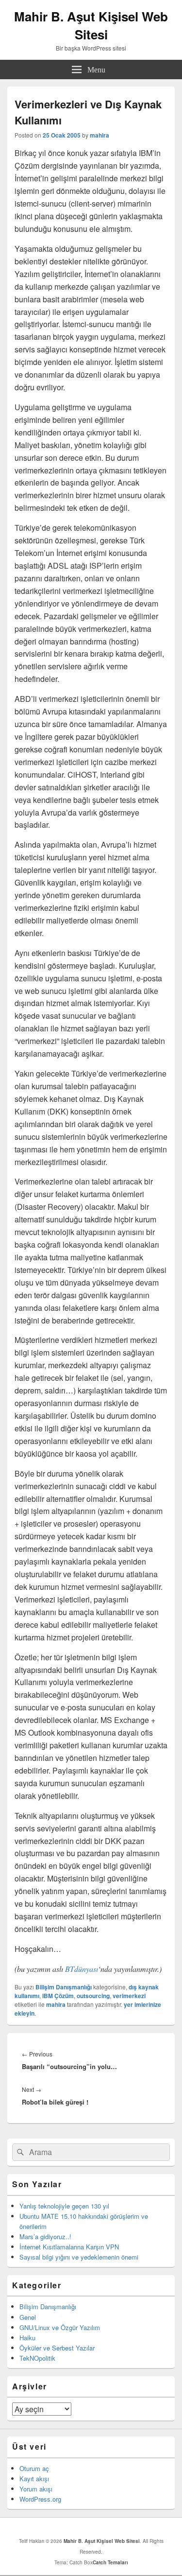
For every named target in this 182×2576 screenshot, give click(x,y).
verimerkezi (129, 1996)
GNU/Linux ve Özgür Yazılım (60, 2327)
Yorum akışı (36, 2489)
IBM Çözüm (58, 1996)
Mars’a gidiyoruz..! (45, 2237)
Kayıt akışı (34, 2479)
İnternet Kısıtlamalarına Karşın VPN (69, 2247)
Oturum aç (34, 2468)
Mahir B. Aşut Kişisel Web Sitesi (91, 25)
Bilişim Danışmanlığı (64, 1987)
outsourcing (93, 1996)
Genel (28, 2317)
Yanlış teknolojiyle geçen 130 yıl (64, 2206)
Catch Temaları (110, 2562)
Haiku (27, 2338)
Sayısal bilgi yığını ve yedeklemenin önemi (79, 2257)
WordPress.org (40, 2499)
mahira (99, 135)
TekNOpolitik (37, 2358)
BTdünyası (82, 1969)
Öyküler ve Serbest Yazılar (57, 2348)
